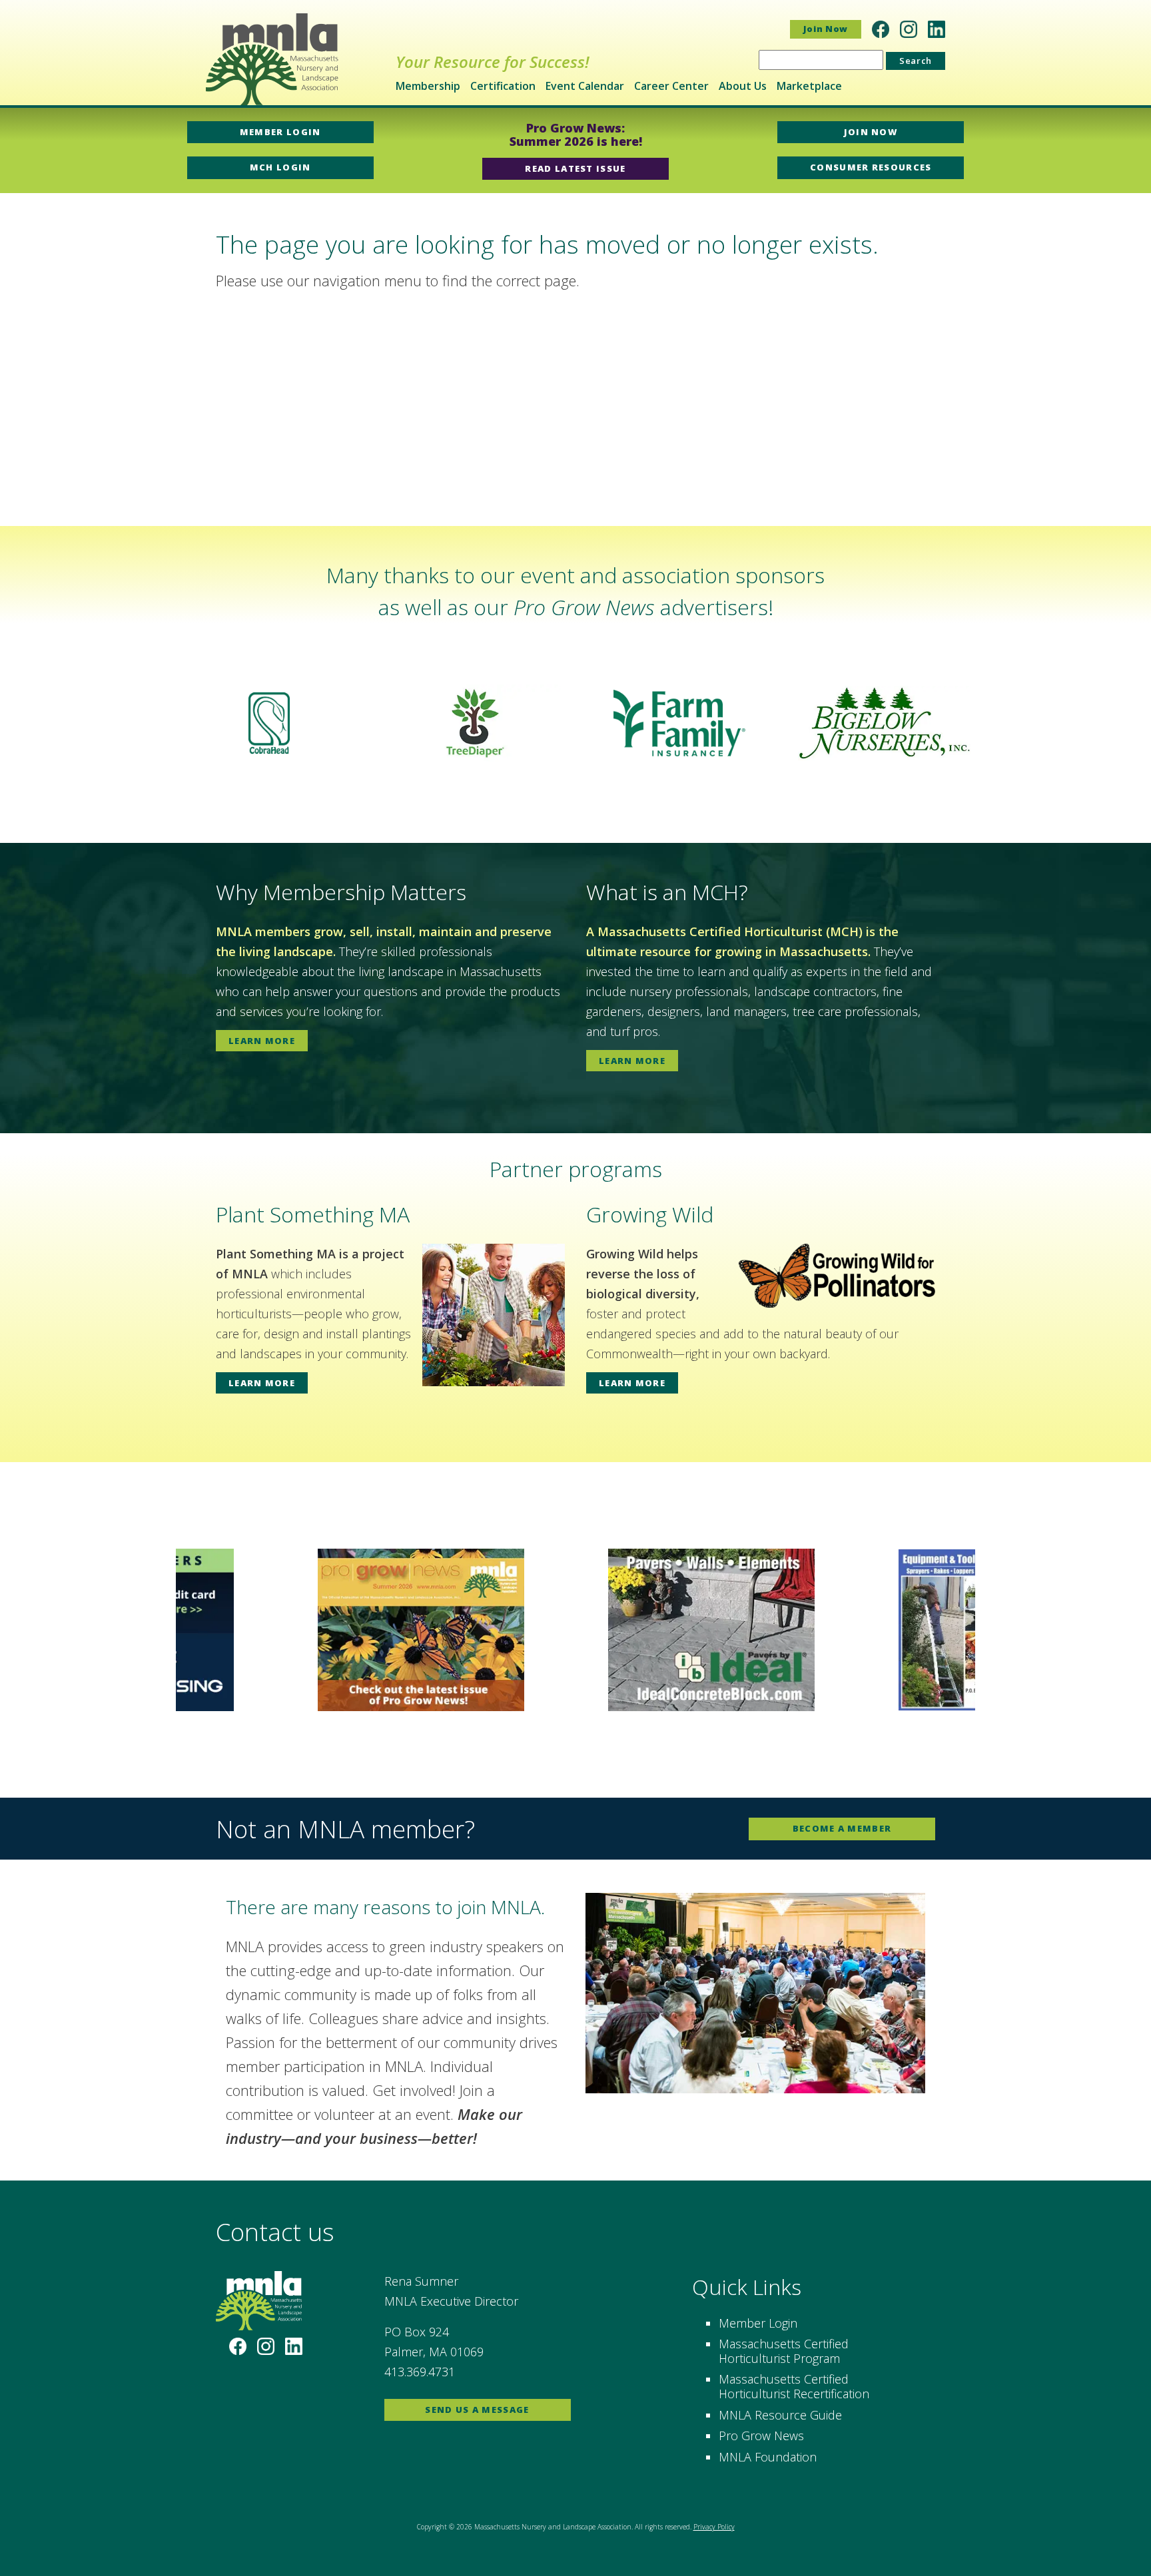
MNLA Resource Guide (780, 2415)
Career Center (671, 86)
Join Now (826, 29)
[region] (575, 723)
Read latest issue (575, 168)
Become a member (842, 1828)
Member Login (280, 132)
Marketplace (809, 86)
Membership (428, 86)
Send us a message (477, 2410)
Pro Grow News (761, 2436)
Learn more (262, 1041)
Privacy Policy (714, 2527)
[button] (21, 723)
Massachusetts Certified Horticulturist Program (784, 2351)
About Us (743, 86)
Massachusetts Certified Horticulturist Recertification (794, 2386)
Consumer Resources (871, 167)
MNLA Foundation (768, 2457)
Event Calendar (585, 86)
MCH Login (280, 167)
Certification (503, 86)
